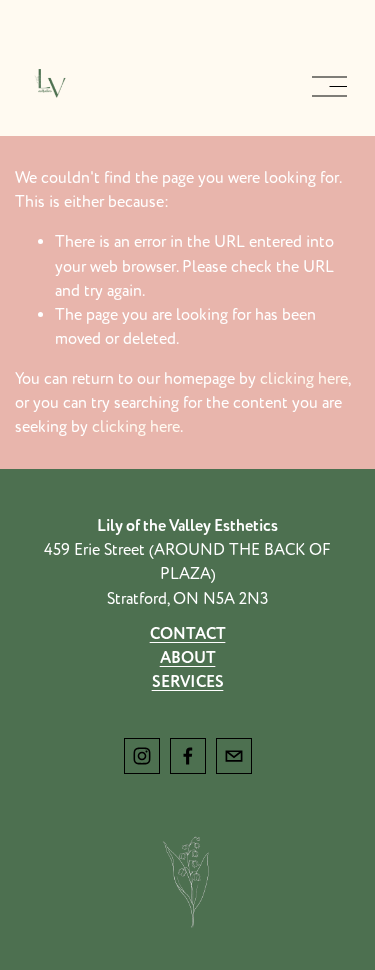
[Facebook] (188, 756)
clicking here (304, 379)
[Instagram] (142, 756)
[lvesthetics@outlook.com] (234, 756)
